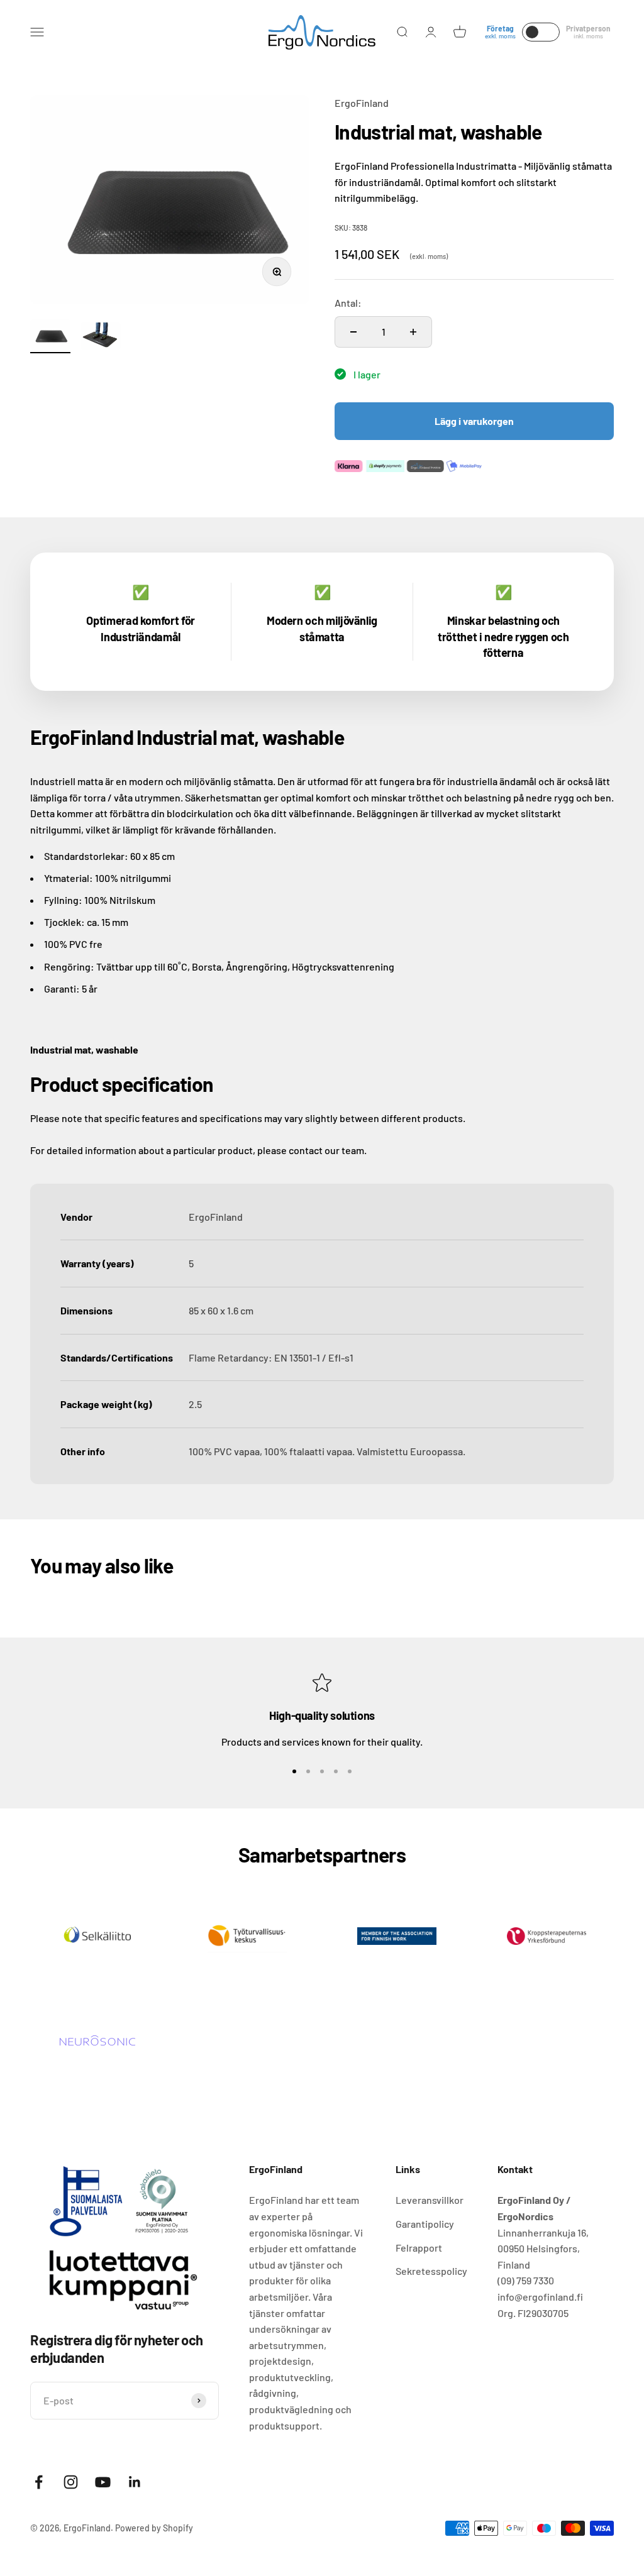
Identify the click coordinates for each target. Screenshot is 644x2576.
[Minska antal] (353, 332)
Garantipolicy (425, 2224)
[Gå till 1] (50, 336)
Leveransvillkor (430, 2200)
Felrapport (419, 2248)
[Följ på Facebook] (39, 2482)
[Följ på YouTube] (103, 2482)
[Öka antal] (413, 332)
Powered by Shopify (154, 2528)
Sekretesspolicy (431, 2271)
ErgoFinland (362, 103)
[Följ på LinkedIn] (135, 2482)
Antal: (348, 303)
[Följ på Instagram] (71, 2482)
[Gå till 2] (101, 338)
